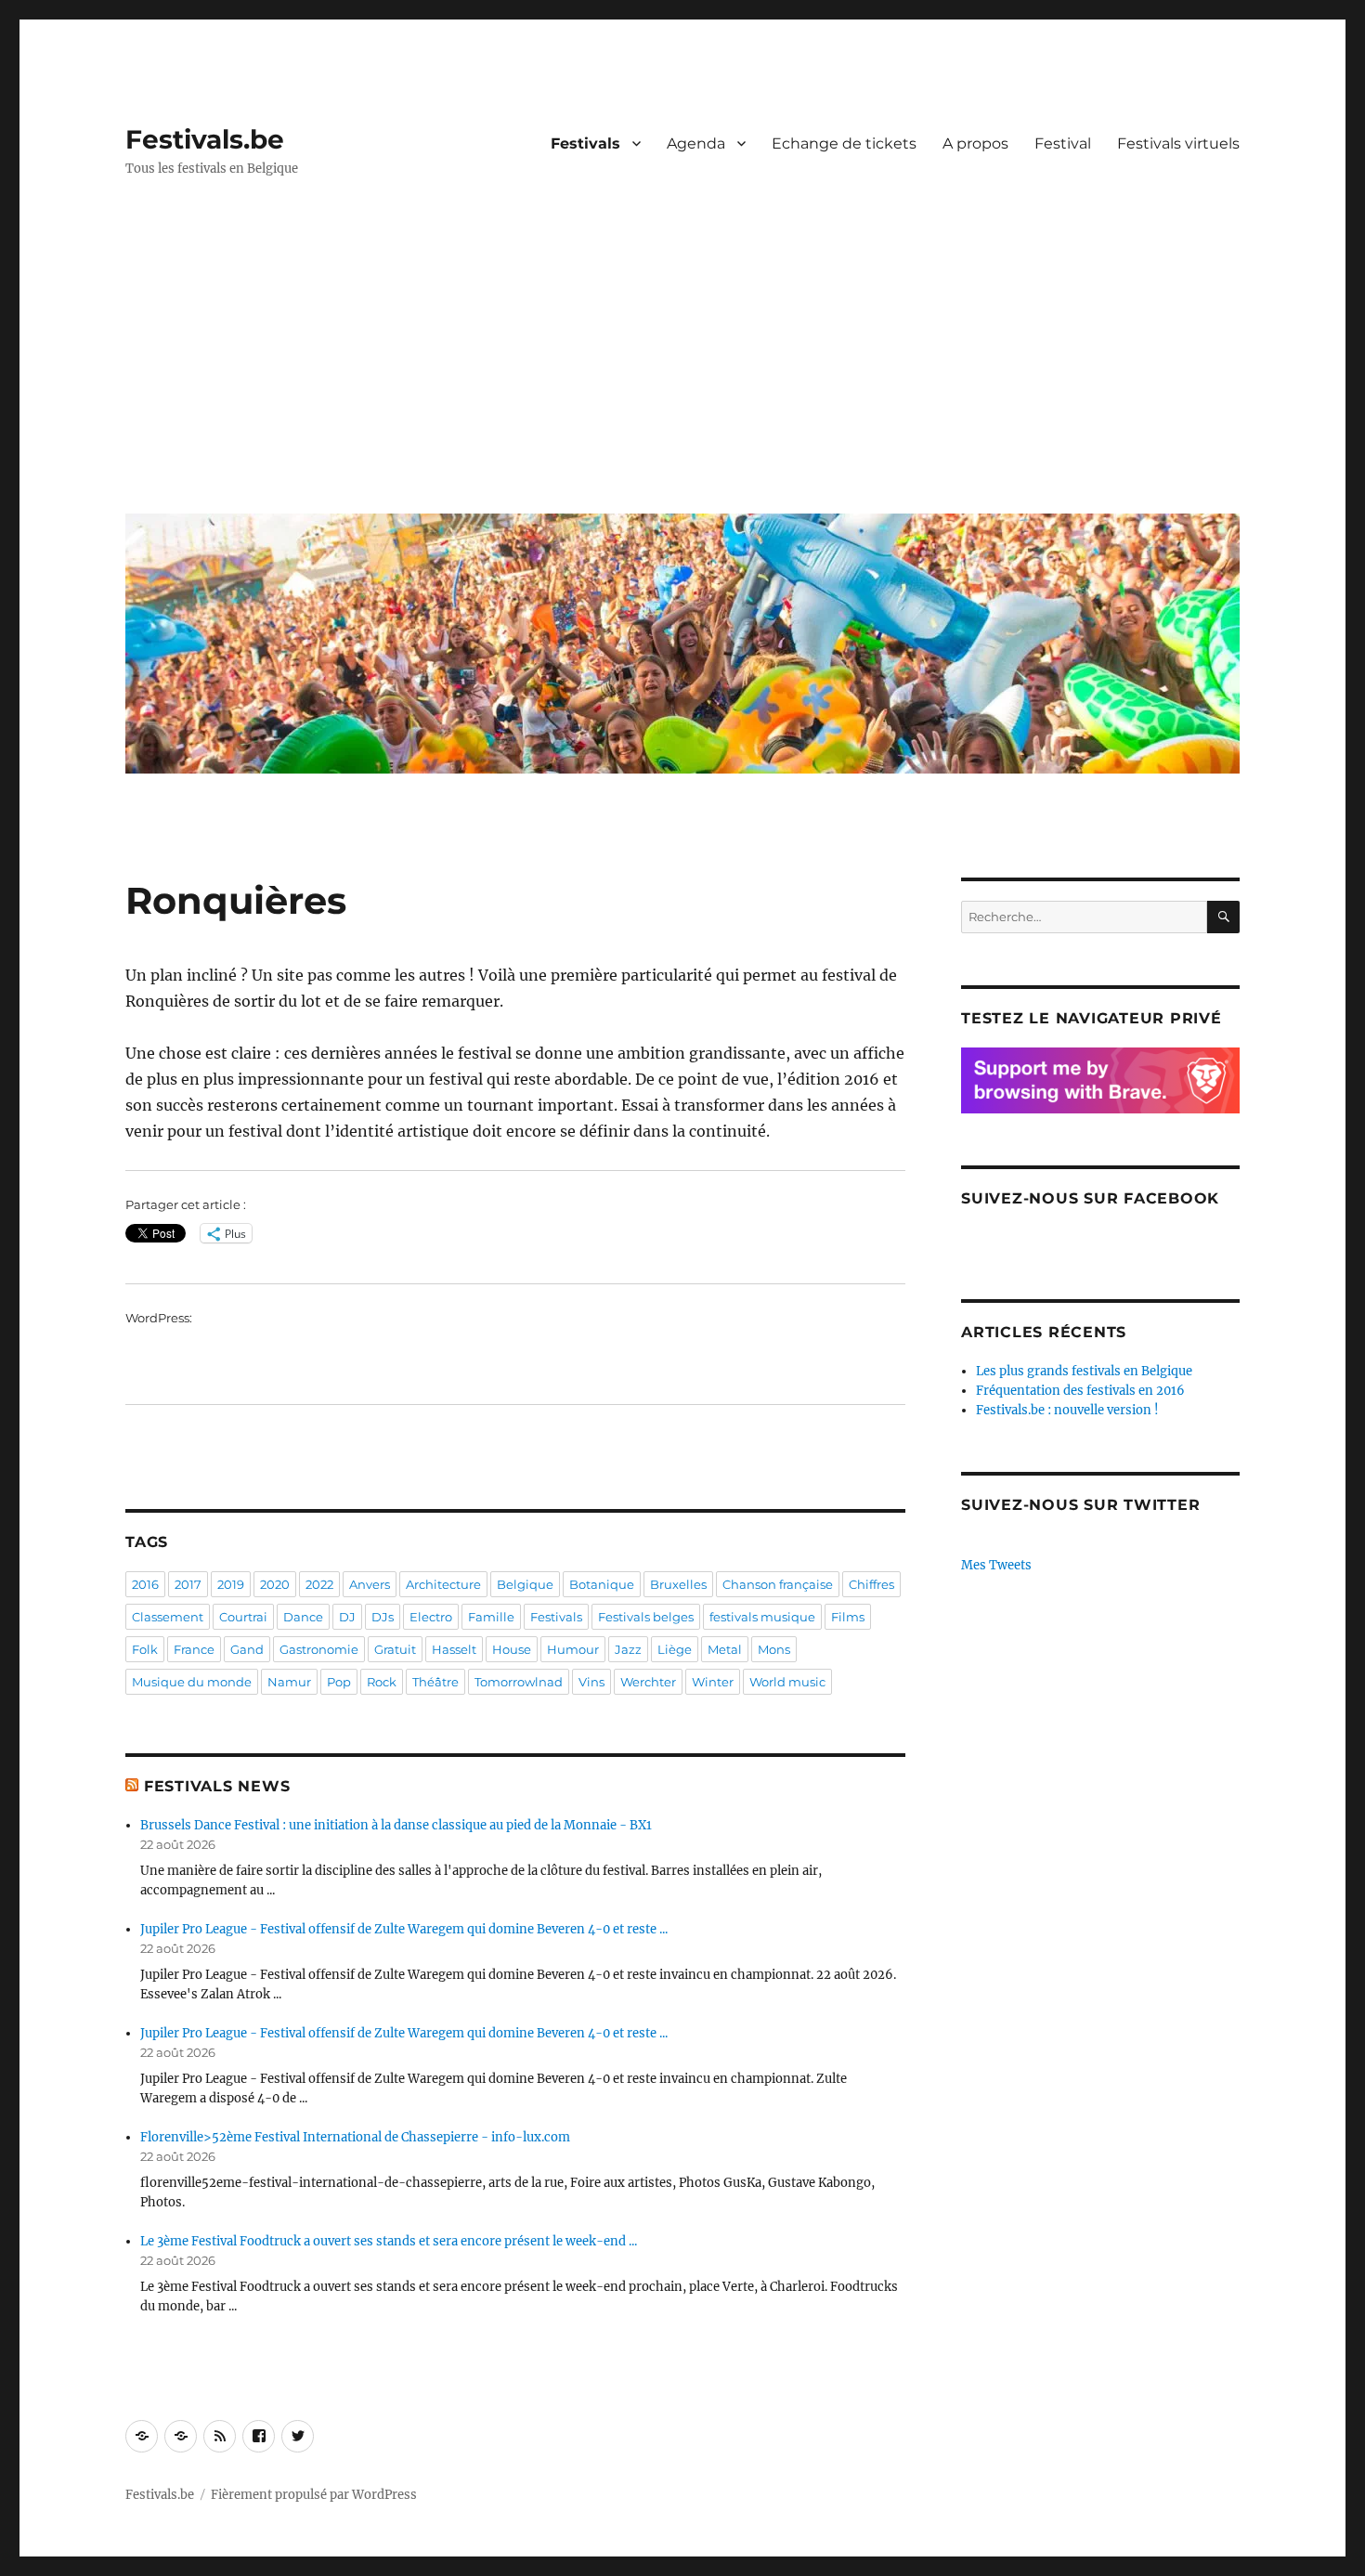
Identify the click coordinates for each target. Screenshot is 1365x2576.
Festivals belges (646, 1617)
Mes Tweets (996, 1565)
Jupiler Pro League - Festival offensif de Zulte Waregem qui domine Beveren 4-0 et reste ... (404, 1929)
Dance (303, 1617)
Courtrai (243, 1617)
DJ (347, 1617)
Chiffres (871, 1584)
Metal (725, 1649)
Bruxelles (678, 1584)
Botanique (602, 1584)
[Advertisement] (686, 359)
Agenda (696, 143)
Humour (573, 1649)
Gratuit (395, 1649)
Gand (247, 1649)
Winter (713, 1682)
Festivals (585, 143)
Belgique (525, 1584)
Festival (1063, 143)
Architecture (443, 1584)
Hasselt (454, 1649)
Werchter (648, 1682)
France (194, 1649)
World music (787, 1682)
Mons (774, 1649)
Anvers (370, 1584)
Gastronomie (319, 1649)
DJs (383, 1617)
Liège (675, 1649)
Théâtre (435, 1682)
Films (848, 1617)
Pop (339, 1682)
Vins (591, 1682)
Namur (289, 1682)
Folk (145, 1649)
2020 (275, 1584)
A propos (975, 143)
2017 (188, 1584)
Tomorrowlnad (519, 1682)
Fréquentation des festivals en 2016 (1080, 1391)
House (512, 1649)
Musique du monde (192, 1682)
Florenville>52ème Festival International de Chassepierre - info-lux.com (355, 2137)
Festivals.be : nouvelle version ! (1067, 1410)
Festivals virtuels (1178, 143)
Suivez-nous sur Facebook (1090, 1198)
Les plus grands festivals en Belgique (1084, 1371)
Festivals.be (205, 139)
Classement (168, 1617)
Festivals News (217, 1786)
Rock (382, 1682)
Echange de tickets (844, 143)
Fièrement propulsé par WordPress (314, 2495)
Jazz (628, 1649)
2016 (145, 1584)
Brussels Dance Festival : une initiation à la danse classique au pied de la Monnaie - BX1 (396, 1825)
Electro (431, 1617)
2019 (231, 1584)
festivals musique (762, 1617)
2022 (319, 1584)
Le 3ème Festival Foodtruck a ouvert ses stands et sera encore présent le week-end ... (389, 2241)
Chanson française (778, 1584)
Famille (491, 1617)
